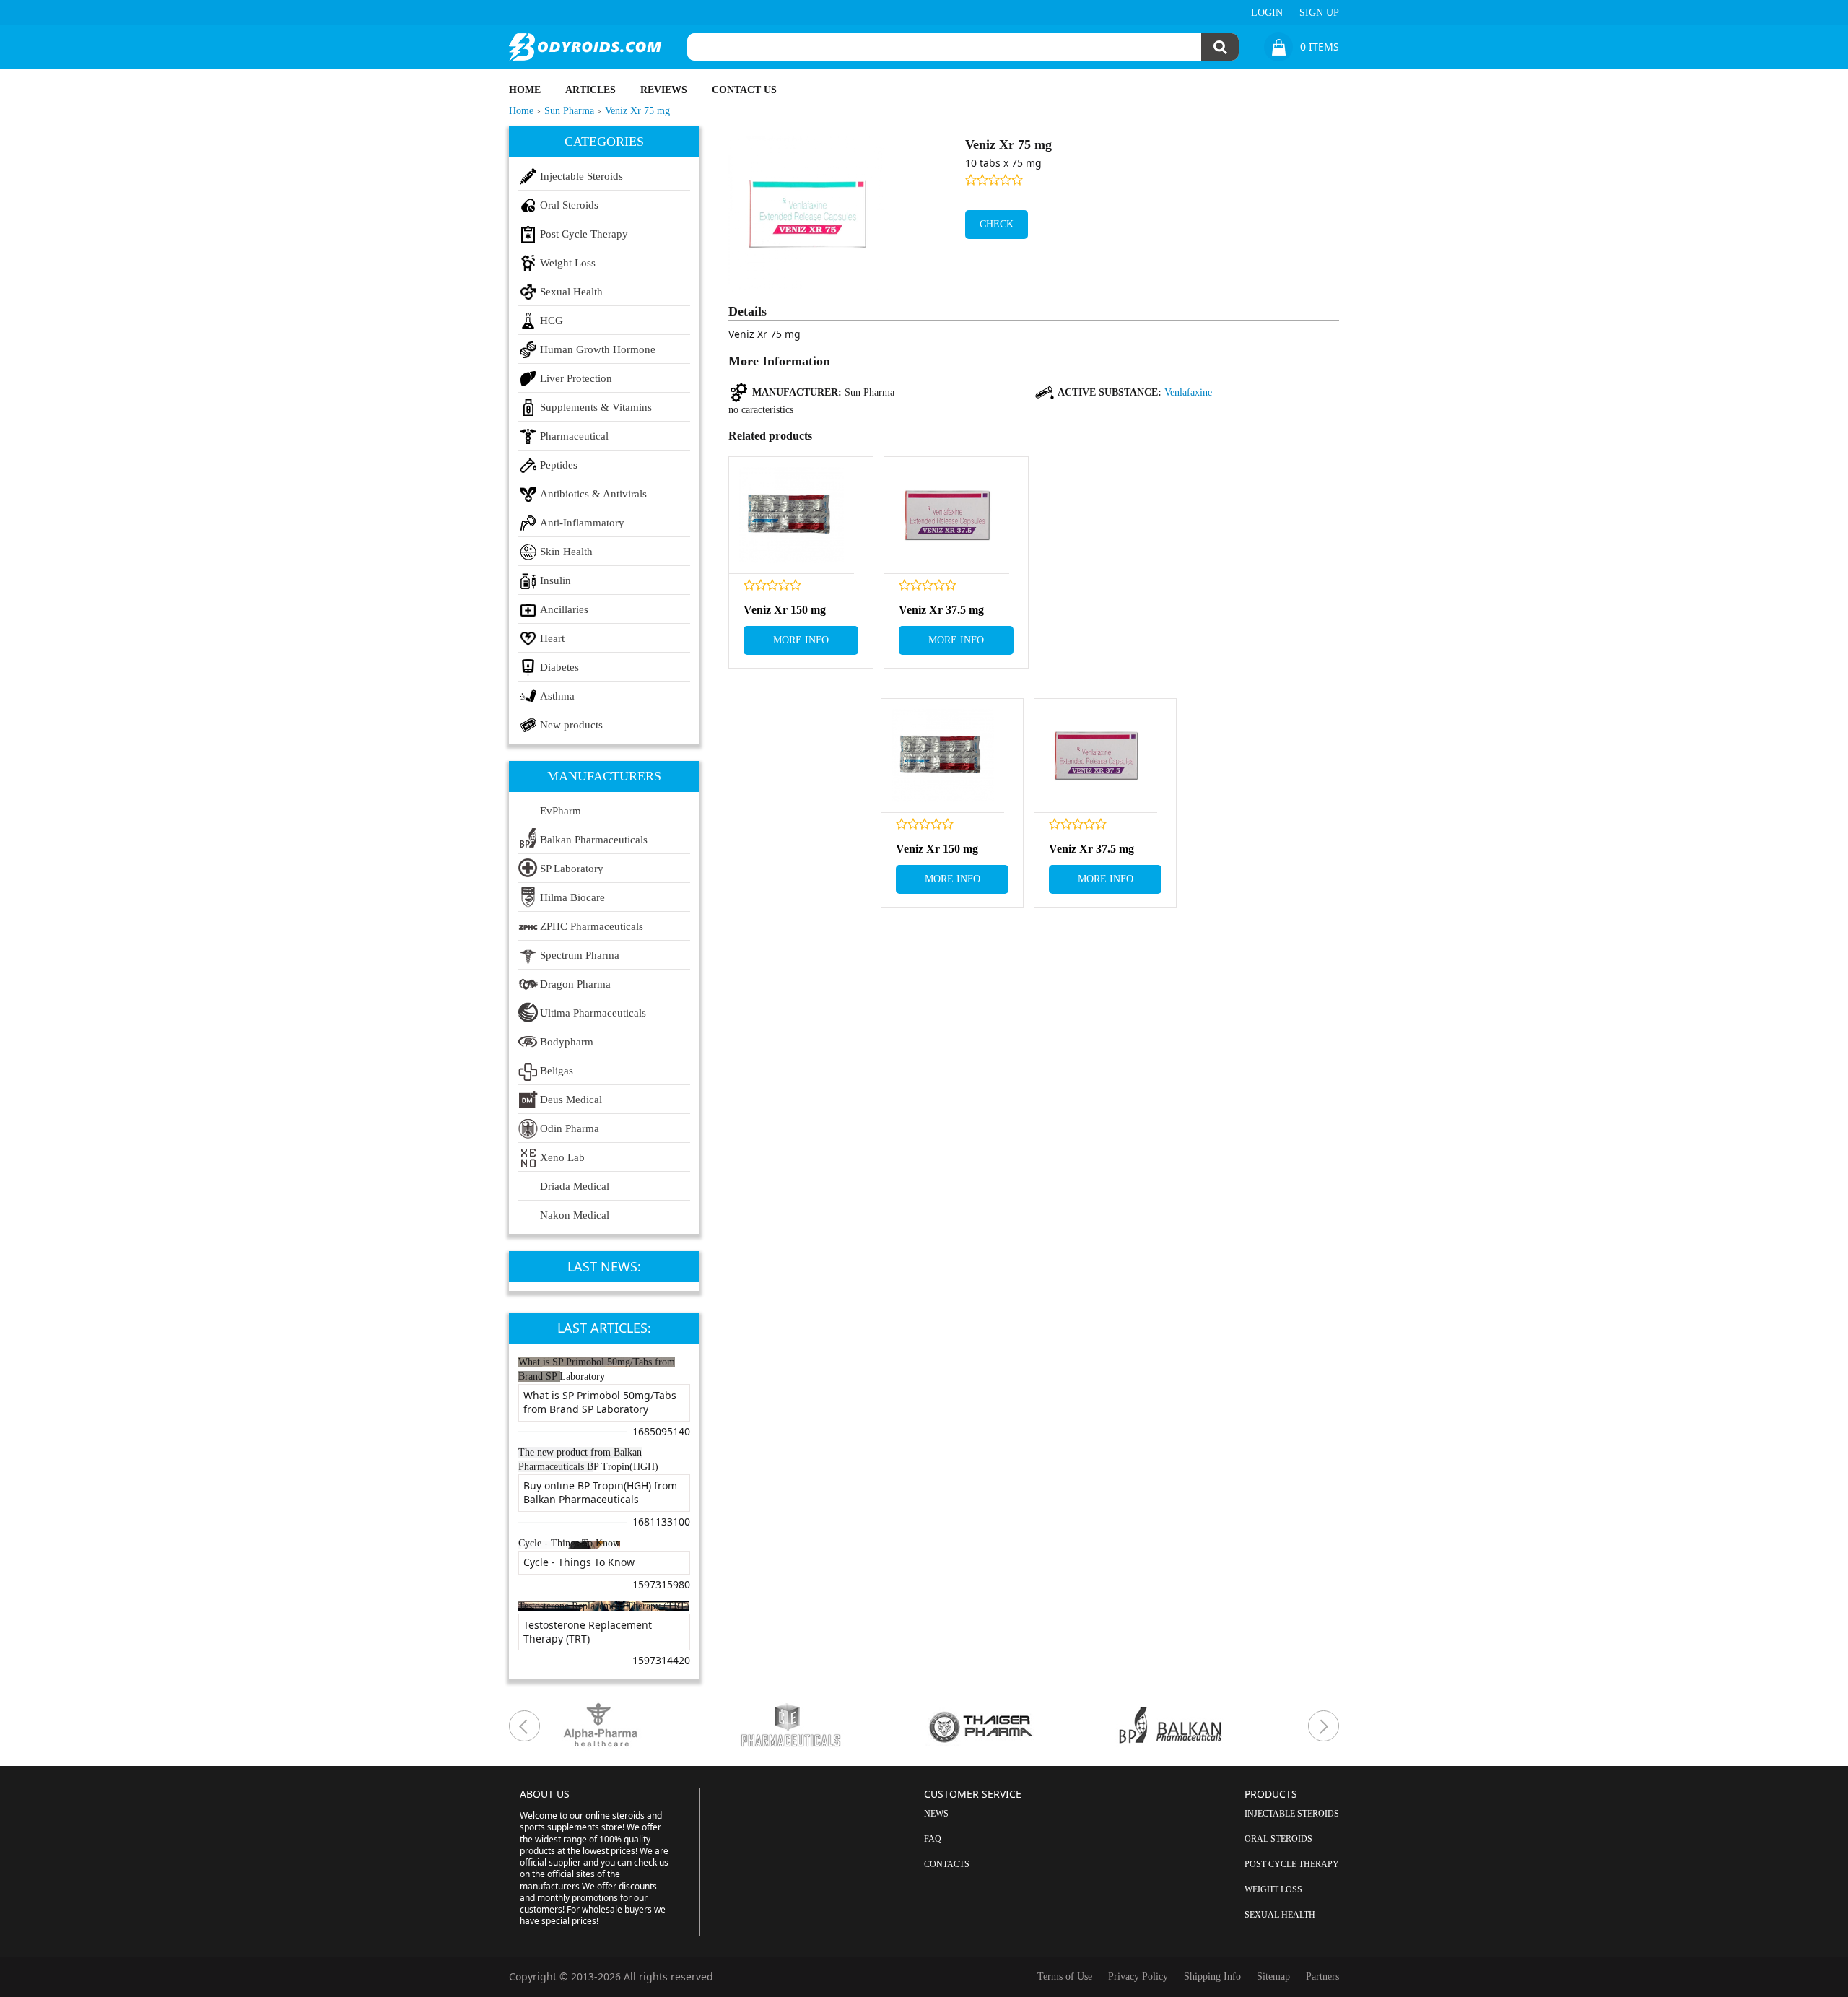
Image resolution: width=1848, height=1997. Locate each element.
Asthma (557, 696)
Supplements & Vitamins (596, 407)
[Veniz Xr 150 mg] (792, 515)
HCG (552, 321)
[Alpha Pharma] (640, 1726)
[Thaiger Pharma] (1020, 1726)
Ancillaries (564, 609)
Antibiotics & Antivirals (593, 494)
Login (1267, 13)
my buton (524, 1726)
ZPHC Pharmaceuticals (592, 926)
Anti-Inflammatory (582, 523)
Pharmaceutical (574, 436)
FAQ (933, 1839)
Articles (590, 90)
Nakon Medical (575, 1215)
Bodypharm (567, 1042)
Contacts (947, 1864)
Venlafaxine (1188, 392)
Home (525, 90)
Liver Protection (576, 378)
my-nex (1324, 1726)
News (936, 1814)
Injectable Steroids (581, 176)
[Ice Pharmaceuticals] (830, 1726)
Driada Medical (575, 1186)
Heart (552, 638)
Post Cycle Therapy (584, 234)
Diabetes (559, 667)
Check (997, 224)
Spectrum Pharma (580, 955)
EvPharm (561, 811)
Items (1320, 47)
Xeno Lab (562, 1157)
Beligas (557, 1071)
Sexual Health (571, 292)
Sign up (1319, 13)
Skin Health (566, 552)
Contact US (744, 90)
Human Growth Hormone (598, 349)
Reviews (664, 90)
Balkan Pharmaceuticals (594, 840)
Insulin (555, 580)
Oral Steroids (569, 205)
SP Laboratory (572, 869)
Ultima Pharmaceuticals (593, 1013)
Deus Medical (571, 1100)
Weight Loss (568, 263)
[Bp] (1210, 1726)
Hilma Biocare (572, 897)
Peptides (559, 465)
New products (571, 725)
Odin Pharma (570, 1128)
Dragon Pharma (575, 984)
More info (801, 640)
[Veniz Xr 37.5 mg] (947, 515)
